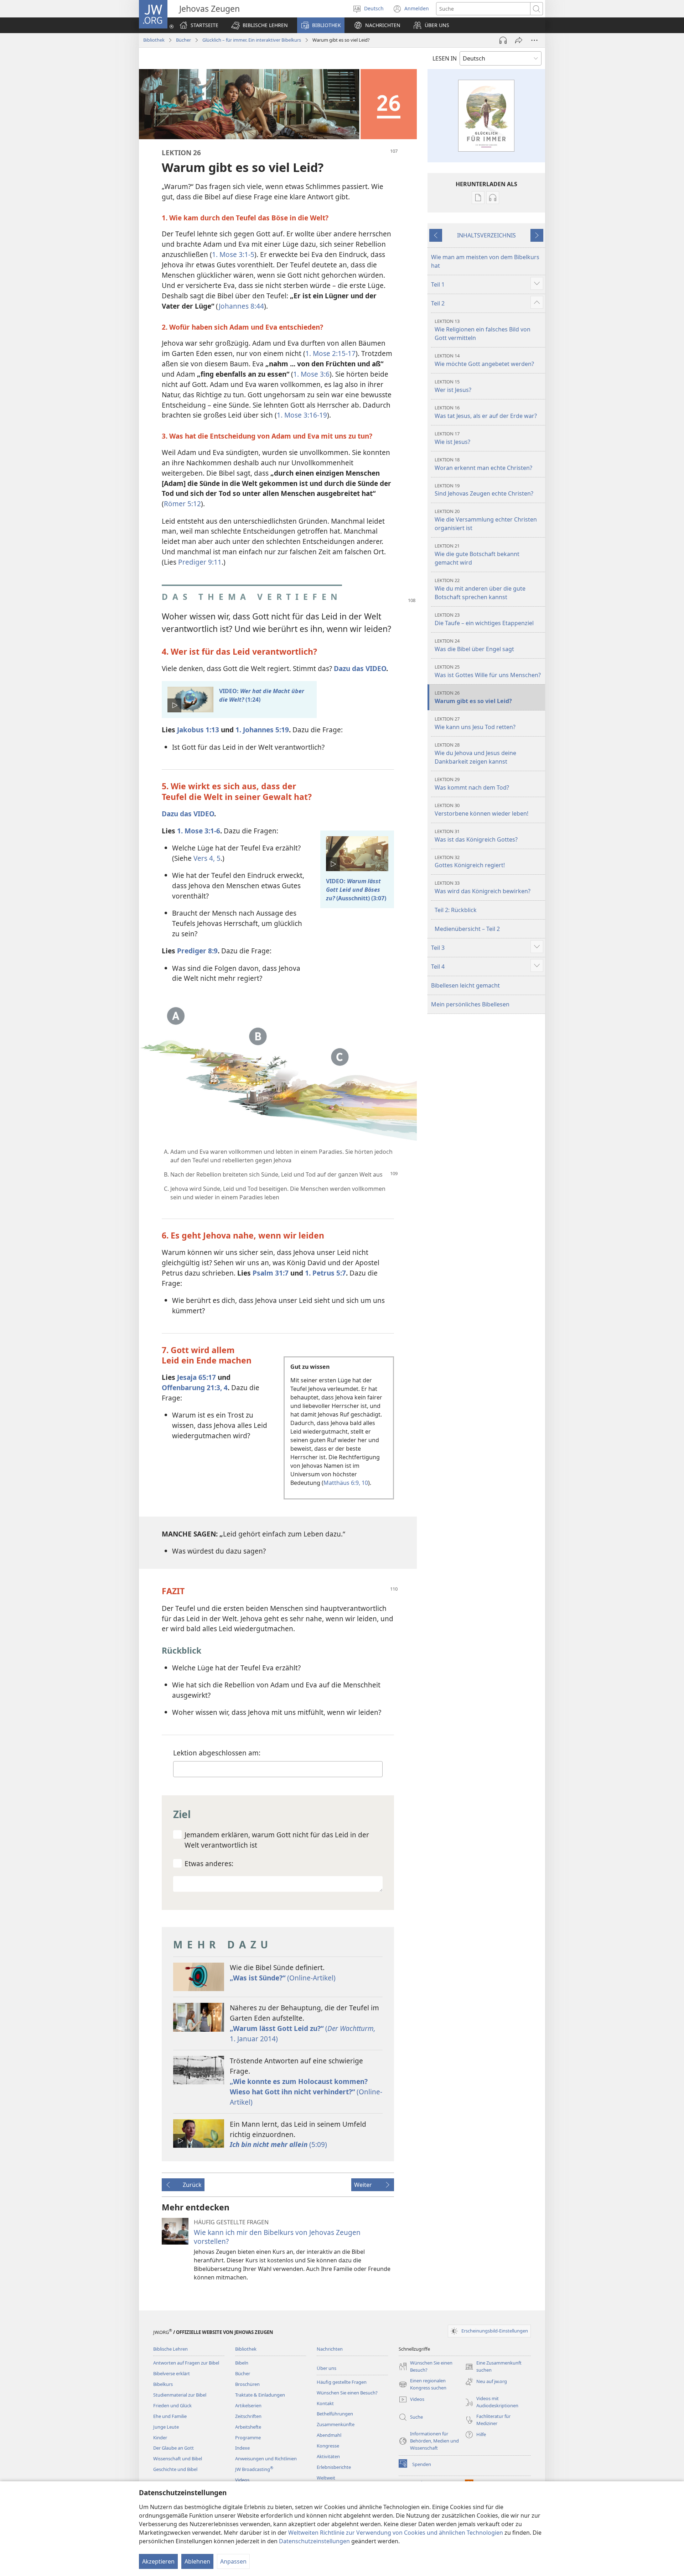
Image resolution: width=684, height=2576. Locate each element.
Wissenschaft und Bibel (178, 2459)
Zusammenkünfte (336, 2424)
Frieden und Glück (172, 2405)
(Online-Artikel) (283, 1978)
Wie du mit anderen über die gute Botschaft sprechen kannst (480, 589)
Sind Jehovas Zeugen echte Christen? (484, 490)
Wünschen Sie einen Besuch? (347, 2393)
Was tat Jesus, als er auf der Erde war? (486, 412)
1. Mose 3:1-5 (233, 254)
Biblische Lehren (170, 2349)
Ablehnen (197, 2561)
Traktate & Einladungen (260, 2395)
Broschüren (247, 2384)
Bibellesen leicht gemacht (465, 985)
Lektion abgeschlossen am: (217, 1753)
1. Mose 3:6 (311, 374)
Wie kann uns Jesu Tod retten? (475, 723)
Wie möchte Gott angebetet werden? (484, 360)
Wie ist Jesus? (452, 438)
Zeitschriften (248, 2416)
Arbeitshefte (248, 2427)
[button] (260, 25)
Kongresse (328, 2446)
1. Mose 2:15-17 (330, 353)
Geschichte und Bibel (175, 2469)
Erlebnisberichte (334, 2467)
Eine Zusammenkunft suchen (493, 2367)
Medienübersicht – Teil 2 (467, 929)
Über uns (327, 2368)
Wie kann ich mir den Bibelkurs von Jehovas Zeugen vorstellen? (277, 2237)
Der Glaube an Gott (173, 2448)
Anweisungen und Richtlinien (266, 2459)
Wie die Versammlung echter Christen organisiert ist (486, 520)
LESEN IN (445, 58)
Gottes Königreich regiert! (470, 862)
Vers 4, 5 (207, 858)
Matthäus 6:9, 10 (346, 1483)
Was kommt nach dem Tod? (472, 784)
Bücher (183, 40)
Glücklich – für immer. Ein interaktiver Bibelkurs (252, 40)
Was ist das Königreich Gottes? (476, 836)
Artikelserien (248, 2405)
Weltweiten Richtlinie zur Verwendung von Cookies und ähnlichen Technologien (396, 2533)
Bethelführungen (335, 2414)
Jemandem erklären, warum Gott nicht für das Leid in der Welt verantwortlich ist (277, 1840)
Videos (242, 2480)
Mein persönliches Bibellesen (470, 1004)
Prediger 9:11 (200, 562)
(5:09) (278, 2144)
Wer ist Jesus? (453, 386)
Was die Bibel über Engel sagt (474, 645)
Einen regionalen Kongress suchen (423, 2384)
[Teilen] (519, 40)
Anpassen (233, 2561)
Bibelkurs (163, 2384)
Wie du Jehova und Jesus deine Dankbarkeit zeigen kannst (475, 753)
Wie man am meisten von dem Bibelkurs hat (485, 261)
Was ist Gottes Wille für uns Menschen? (488, 671)
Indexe (242, 2448)
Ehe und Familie (170, 2416)
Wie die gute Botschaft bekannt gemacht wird (477, 554)
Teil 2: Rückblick (456, 910)
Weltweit (326, 2478)
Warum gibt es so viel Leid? (473, 697)
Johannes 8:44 (241, 306)
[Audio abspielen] (503, 40)
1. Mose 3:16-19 (302, 415)
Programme (248, 2438)
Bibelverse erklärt (172, 2373)
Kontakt (325, 2403)
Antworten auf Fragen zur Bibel (186, 2363)
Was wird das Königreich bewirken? (483, 887)
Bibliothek (154, 40)
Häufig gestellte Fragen (342, 2382)
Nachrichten (330, 2349)
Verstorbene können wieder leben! (481, 810)
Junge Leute (166, 2427)
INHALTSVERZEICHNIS (486, 235)
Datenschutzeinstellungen (314, 2541)
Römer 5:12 (182, 504)
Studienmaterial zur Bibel (180, 2395)
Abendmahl (329, 2435)
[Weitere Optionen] (534, 40)
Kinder (160, 2438)
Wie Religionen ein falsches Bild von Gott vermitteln (483, 330)
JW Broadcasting (254, 2469)
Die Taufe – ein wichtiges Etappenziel (484, 619)
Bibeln (242, 2363)
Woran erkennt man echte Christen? (483, 464)
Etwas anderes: (209, 1863)
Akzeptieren (158, 2561)
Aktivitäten (328, 2456)
